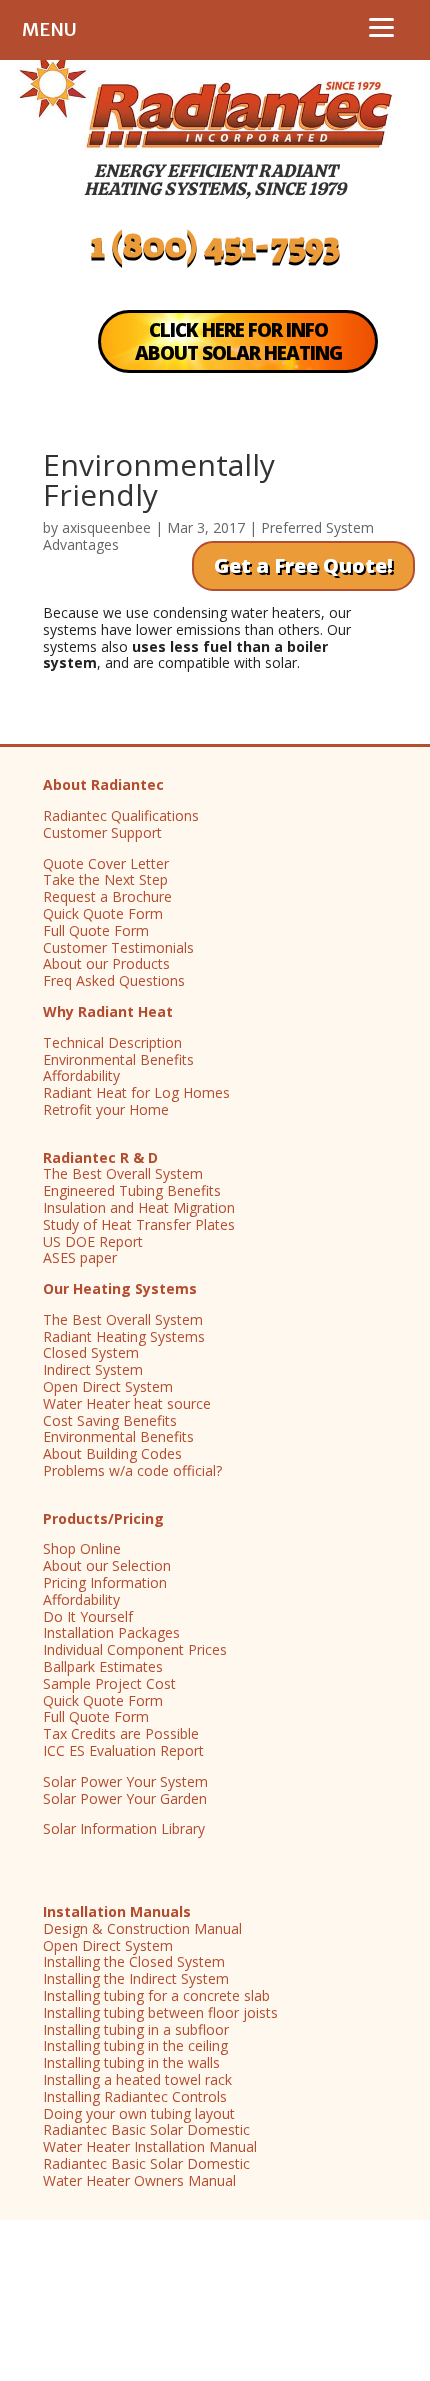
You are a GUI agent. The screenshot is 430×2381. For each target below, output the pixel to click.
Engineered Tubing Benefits (132, 1190)
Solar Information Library (124, 1828)
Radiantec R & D (100, 1157)
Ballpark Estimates (103, 1666)
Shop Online (82, 1548)
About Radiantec (103, 784)
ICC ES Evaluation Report (123, 1750)
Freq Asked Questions (114, 980)
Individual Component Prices (135, 1649)
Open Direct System (108, 1386)
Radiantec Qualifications (121, 815)
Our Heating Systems (120, 1288)
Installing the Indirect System (136, 1978)
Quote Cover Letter (106, 863)
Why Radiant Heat (108, 1011)
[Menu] (381, 27)
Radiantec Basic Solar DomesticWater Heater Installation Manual (150, 2138)
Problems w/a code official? (132, 1470)
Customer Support (102, 832)
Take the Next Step (105, 879)
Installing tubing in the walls (131, 2062)
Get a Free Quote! (303, 565)
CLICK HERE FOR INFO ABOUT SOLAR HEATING (238, 341)
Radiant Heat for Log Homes (136, 1092)
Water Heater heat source (127, 1403)
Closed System (91, 1352)
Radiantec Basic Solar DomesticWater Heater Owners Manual (146, 2172)
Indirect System (93, 1369)
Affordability (81, 1075)
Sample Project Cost (109, 1683)
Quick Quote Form (103, 913)
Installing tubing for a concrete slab (156, 1995)
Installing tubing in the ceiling (135, 2045)
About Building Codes (112, 1453)
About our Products (106, 963)
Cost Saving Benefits (110, 1420)
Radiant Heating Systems (124, 1336)
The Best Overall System (123, 1173)
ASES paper (80, 1257)
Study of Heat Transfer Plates (139, 1224)
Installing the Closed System (134, 1961)
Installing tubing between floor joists (160, 2012)
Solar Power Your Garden (125, 1798)
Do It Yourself (88, 1616)
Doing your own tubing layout (139, 2113)
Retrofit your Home (106, 1109)
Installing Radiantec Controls (135, 2096)
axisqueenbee (106, 527)
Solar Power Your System (125, 1781)
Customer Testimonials (118, 947)
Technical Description (112, 1042)
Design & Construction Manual (142, 1928)
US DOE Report (93, 1241)
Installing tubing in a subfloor (136, 2029)
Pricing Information (105, 1582)
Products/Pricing (103, 1518)
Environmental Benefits (118, 1059)
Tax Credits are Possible (121, 1733)
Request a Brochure (107, 896)
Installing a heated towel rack (137, 2079)
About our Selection (107, 1565)
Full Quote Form (96, 930)
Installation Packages (111, 1632)
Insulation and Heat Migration (139, 1207)
